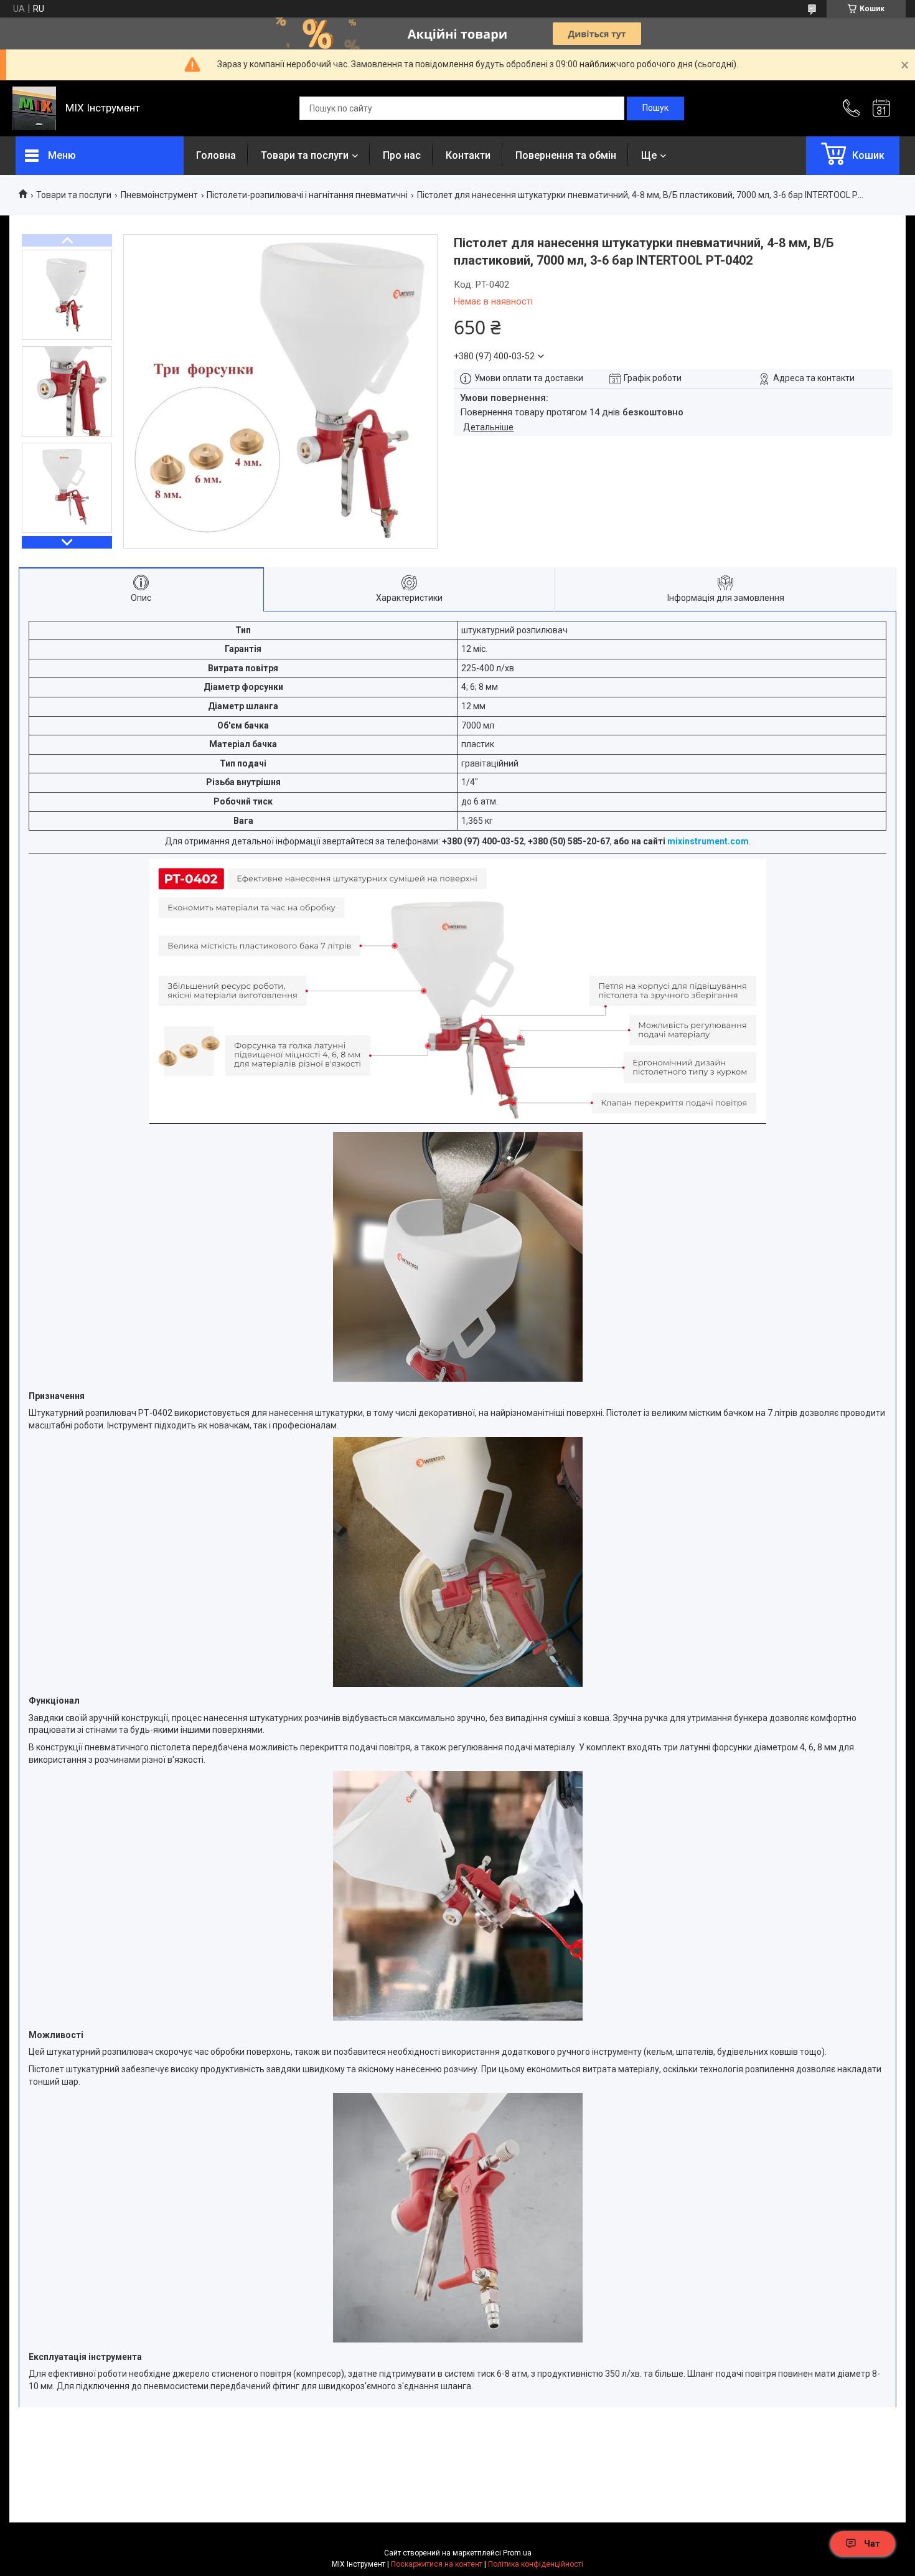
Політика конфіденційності (536, 2564)
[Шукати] (655, 108)
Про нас (402, 155)
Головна (216, 155)
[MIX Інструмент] (34, 108)
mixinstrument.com (708, 841)
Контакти (468, 155)
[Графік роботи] (881, 108)
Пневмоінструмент (159, 195)
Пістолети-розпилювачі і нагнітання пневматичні (307, 195)
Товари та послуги (305, 155)
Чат (872, 2544)
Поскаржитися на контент (437, 2564)
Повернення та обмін (566, 155)
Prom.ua (517, 2553)
